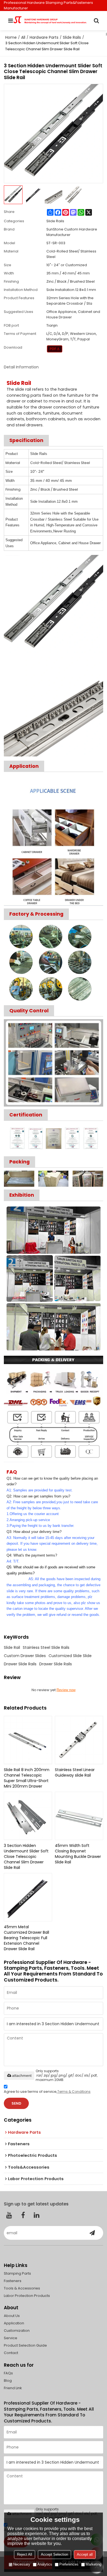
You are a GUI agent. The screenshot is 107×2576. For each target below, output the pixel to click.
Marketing (93, 2564)
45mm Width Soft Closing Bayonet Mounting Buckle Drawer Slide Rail (78, 1854)
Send (16, 2103)
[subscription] (92, 2233)
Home (11, 37)
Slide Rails (72, 37)
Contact (11, 2353)
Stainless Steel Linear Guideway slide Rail (75, 1772)
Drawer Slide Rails (20, 1664)
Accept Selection (54, 2554)
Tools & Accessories (22, 2288)
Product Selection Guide (25, 2345)
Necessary (22, 2564)
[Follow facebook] (23, 2215)
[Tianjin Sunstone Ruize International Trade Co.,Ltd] (54, 21)
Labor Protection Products (27, 2296)
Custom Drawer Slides (25, 1656)
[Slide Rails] (55, 349)
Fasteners (13, 2281)
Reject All (25, 2554)
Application (14, 2323)
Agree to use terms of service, (47, 2092)
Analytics (45, 2564)
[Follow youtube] (9, 2215)
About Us (12, 2316)
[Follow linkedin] (37, 2215)
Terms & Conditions (74, 2092)
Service (11, 2338)
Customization (17, 2331)
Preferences (69, 2564)
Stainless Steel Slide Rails (46, 1647)
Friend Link (13, 2388)
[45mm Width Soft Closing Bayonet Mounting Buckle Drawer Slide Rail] (79, 1816)
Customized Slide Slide (70, 1656)
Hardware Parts (44, 37)
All (23, 37)
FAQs (8, 2373)
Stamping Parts (17, 2273)
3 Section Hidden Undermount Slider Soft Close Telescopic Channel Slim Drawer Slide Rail (26, 1857)
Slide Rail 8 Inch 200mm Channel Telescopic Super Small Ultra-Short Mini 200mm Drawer (27, 1778)
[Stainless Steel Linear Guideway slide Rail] (79, 1740)
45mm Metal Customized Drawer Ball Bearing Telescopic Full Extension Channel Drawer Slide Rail (26, 1938)
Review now (66, 1690)
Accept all (85, 2554)
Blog (8, 2381)
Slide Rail (12, 1647)
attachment (22, 2075)
